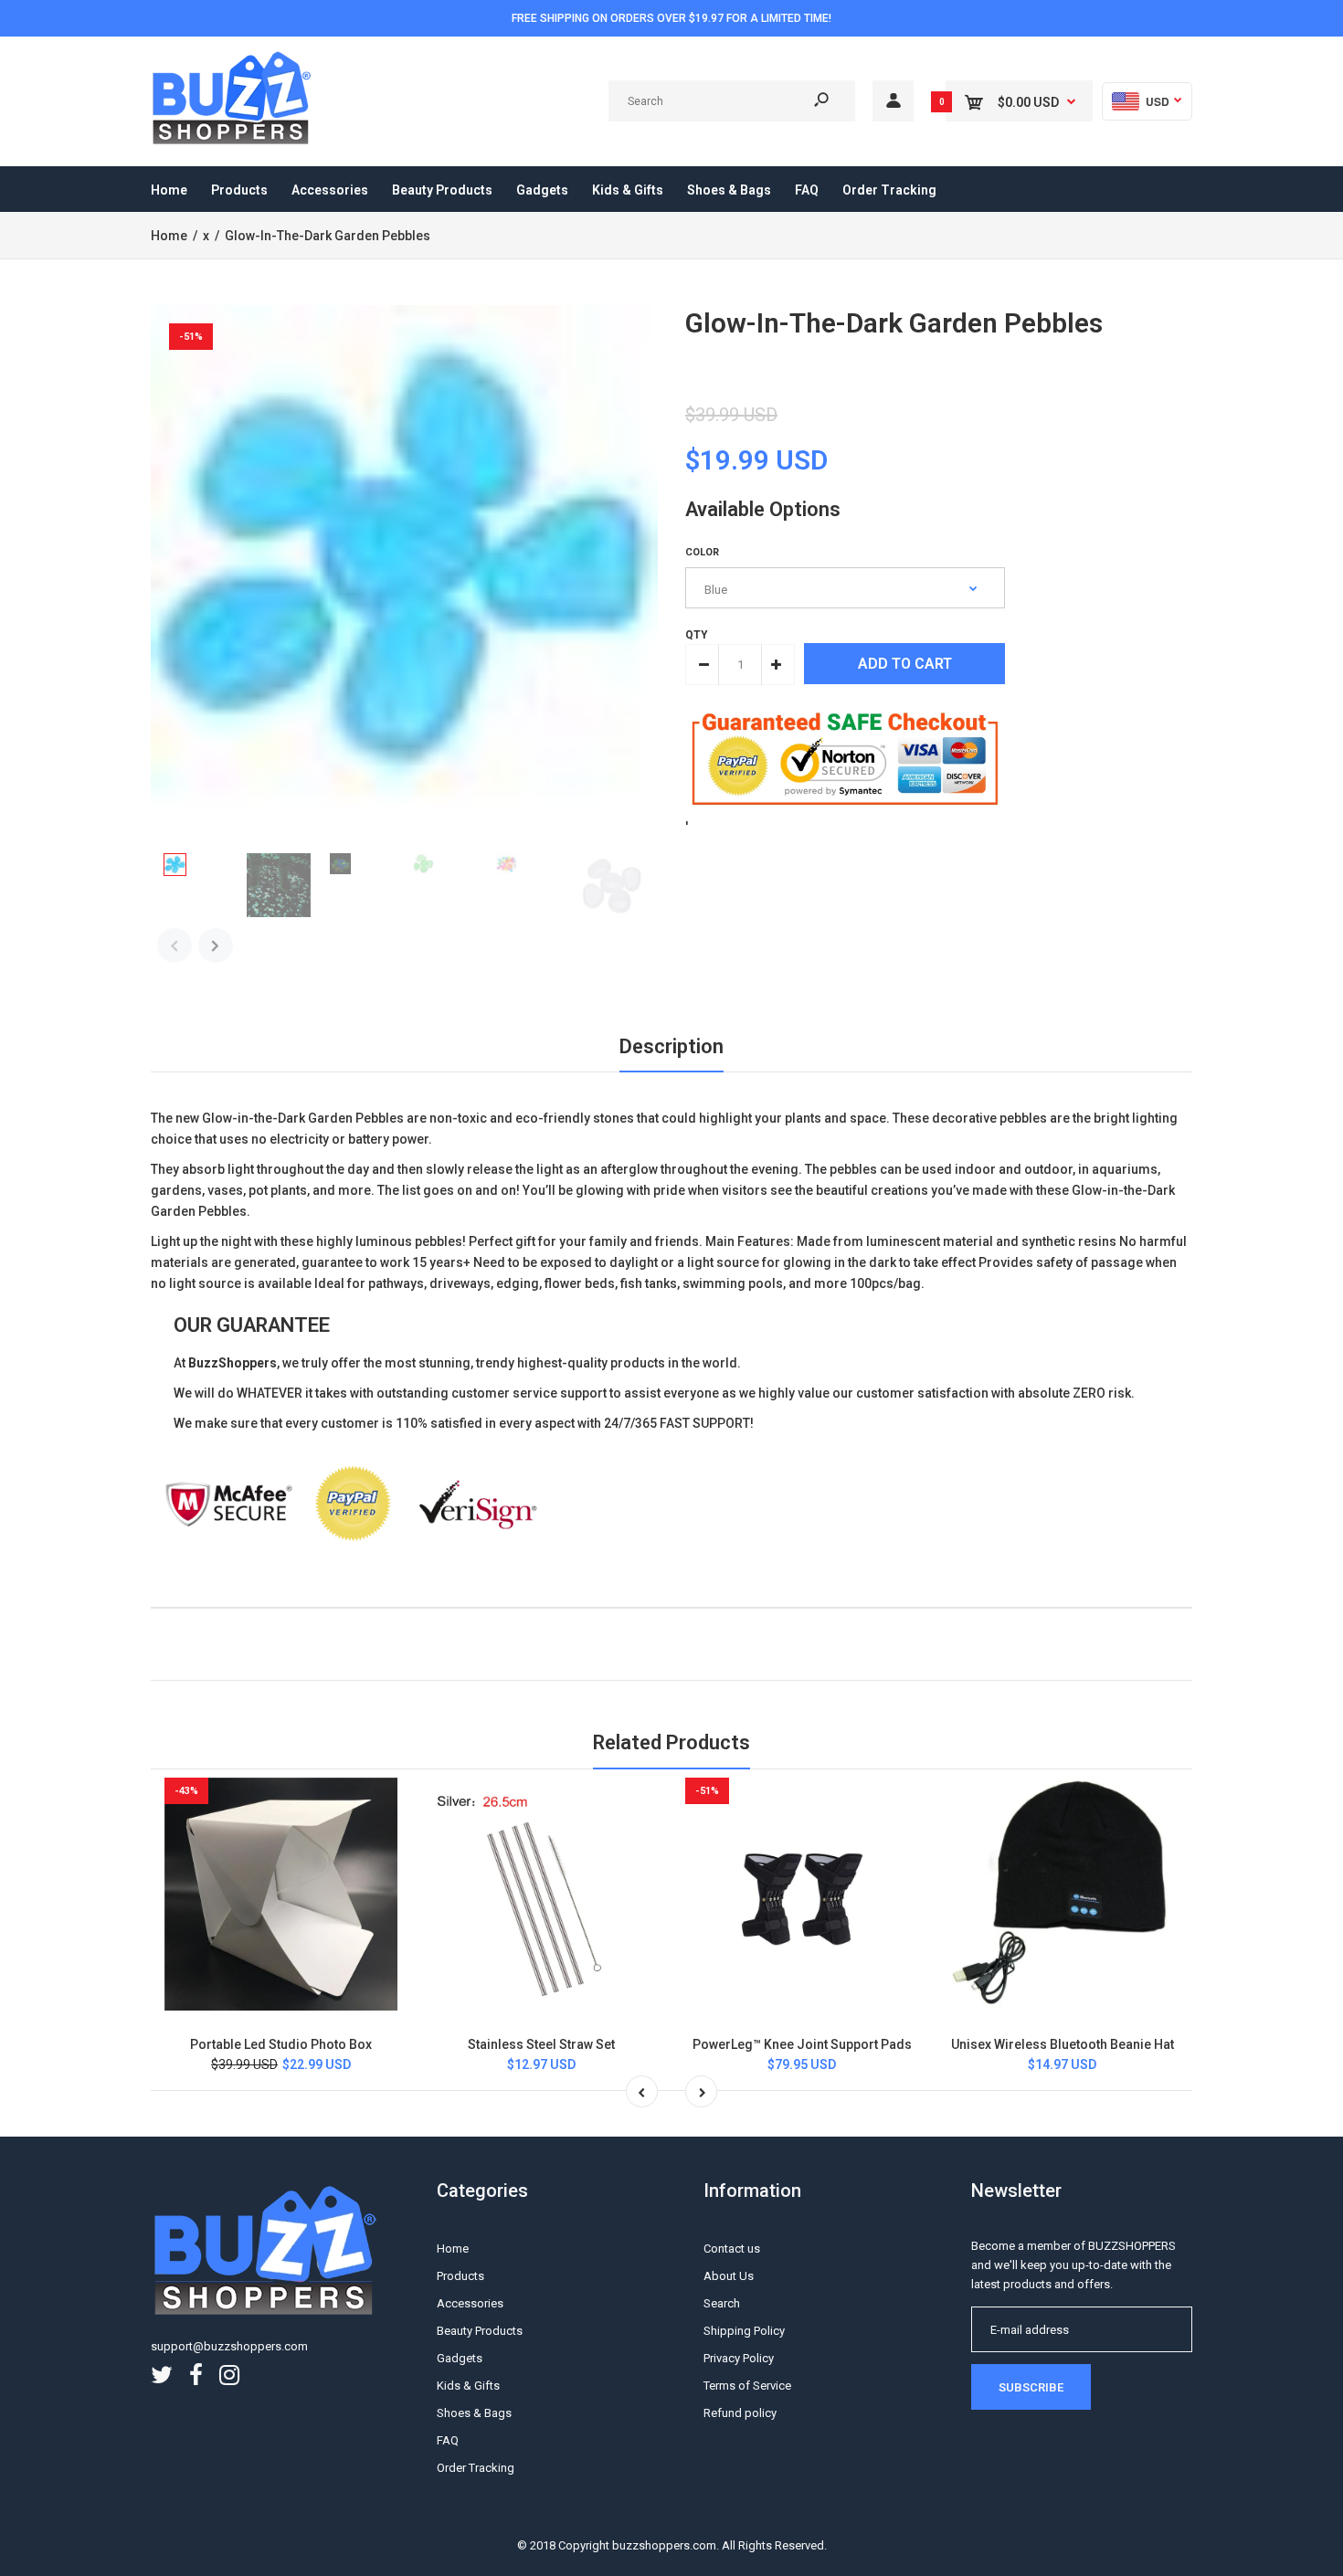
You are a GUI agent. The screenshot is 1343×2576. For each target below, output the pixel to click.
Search (722, 2303)
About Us (729, 2276)
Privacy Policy (739, 2358)
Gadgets (460, 2358)
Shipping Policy (744, 2331)
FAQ (448, 2440)
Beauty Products (480, 2331)
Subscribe (1031, 2387)
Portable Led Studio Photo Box (281, 2044)
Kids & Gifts (468, 2386)
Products (460, 2276)
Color (702, 552)
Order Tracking (476, 2468)
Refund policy (740, 2413)
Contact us (732, 2249)
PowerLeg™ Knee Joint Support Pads (802, 2044)
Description (671, 1046)
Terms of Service (747, 2386)
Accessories (470, 2303)
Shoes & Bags (474, 2413)
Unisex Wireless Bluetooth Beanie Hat (1063, 2044)
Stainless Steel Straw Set (541, 2044)
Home (453, 2249)
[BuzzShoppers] (233, 142)
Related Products (671, 1742)
